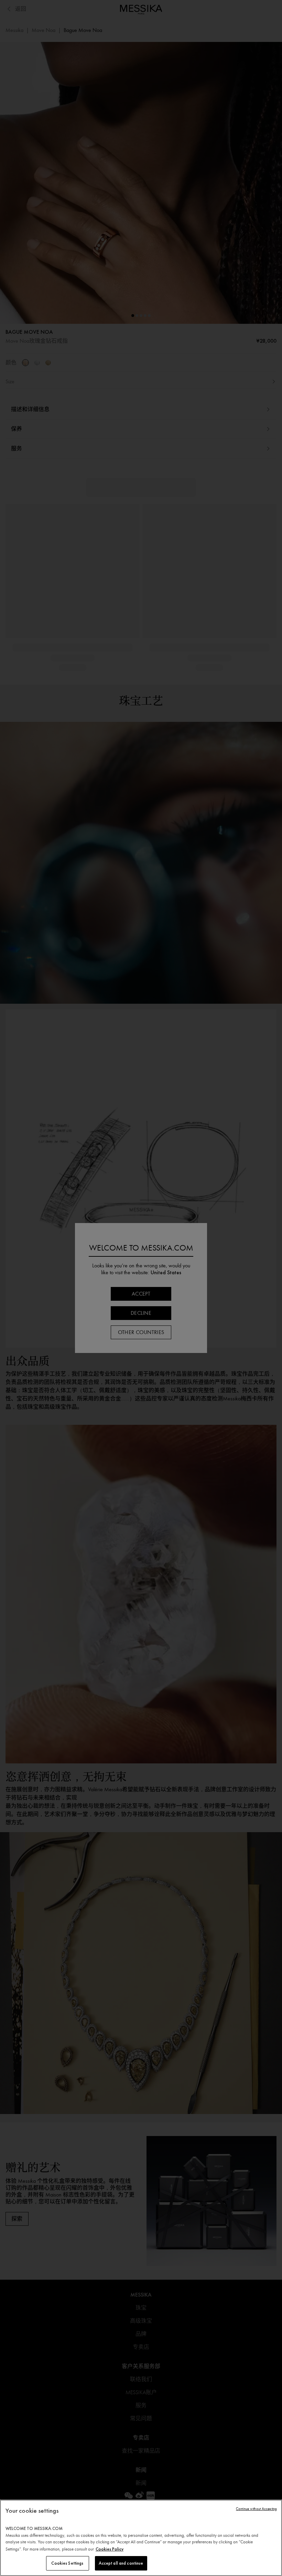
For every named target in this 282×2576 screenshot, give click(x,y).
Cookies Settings (67, 2563)
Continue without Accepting (256, 2509)
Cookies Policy (110, 2549)
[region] (141, 2538)
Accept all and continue (121, 2563)
